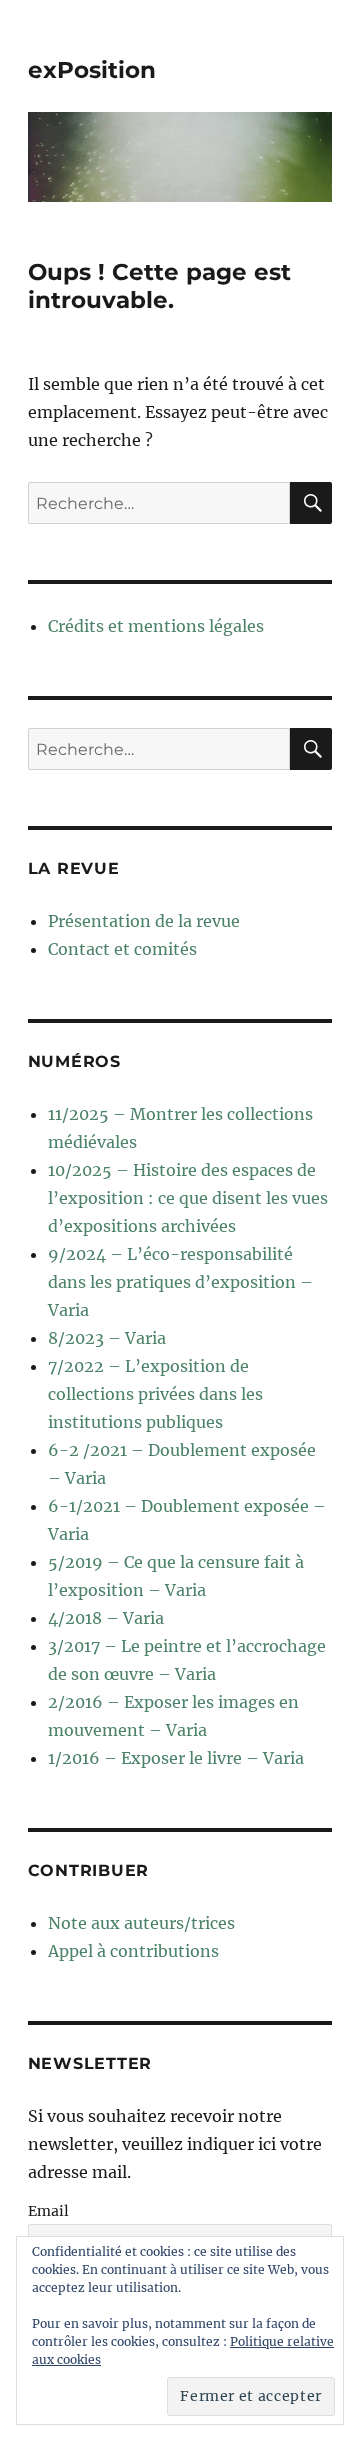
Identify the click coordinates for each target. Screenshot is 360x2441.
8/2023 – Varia (107, 1338)
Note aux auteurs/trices (141, 1923)
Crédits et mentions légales (156, 626)
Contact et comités (122, 949)
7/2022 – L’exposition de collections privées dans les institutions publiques (155, 1394)
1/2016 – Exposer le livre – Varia (176, 1758)
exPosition (92, 70)
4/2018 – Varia (106, 1618)
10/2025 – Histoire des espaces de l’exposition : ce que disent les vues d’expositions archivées (188, 1198)
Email (48, 2211)
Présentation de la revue (144, 921)
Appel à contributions (133, 1951)
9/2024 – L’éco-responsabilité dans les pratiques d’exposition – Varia (180, 1282)
